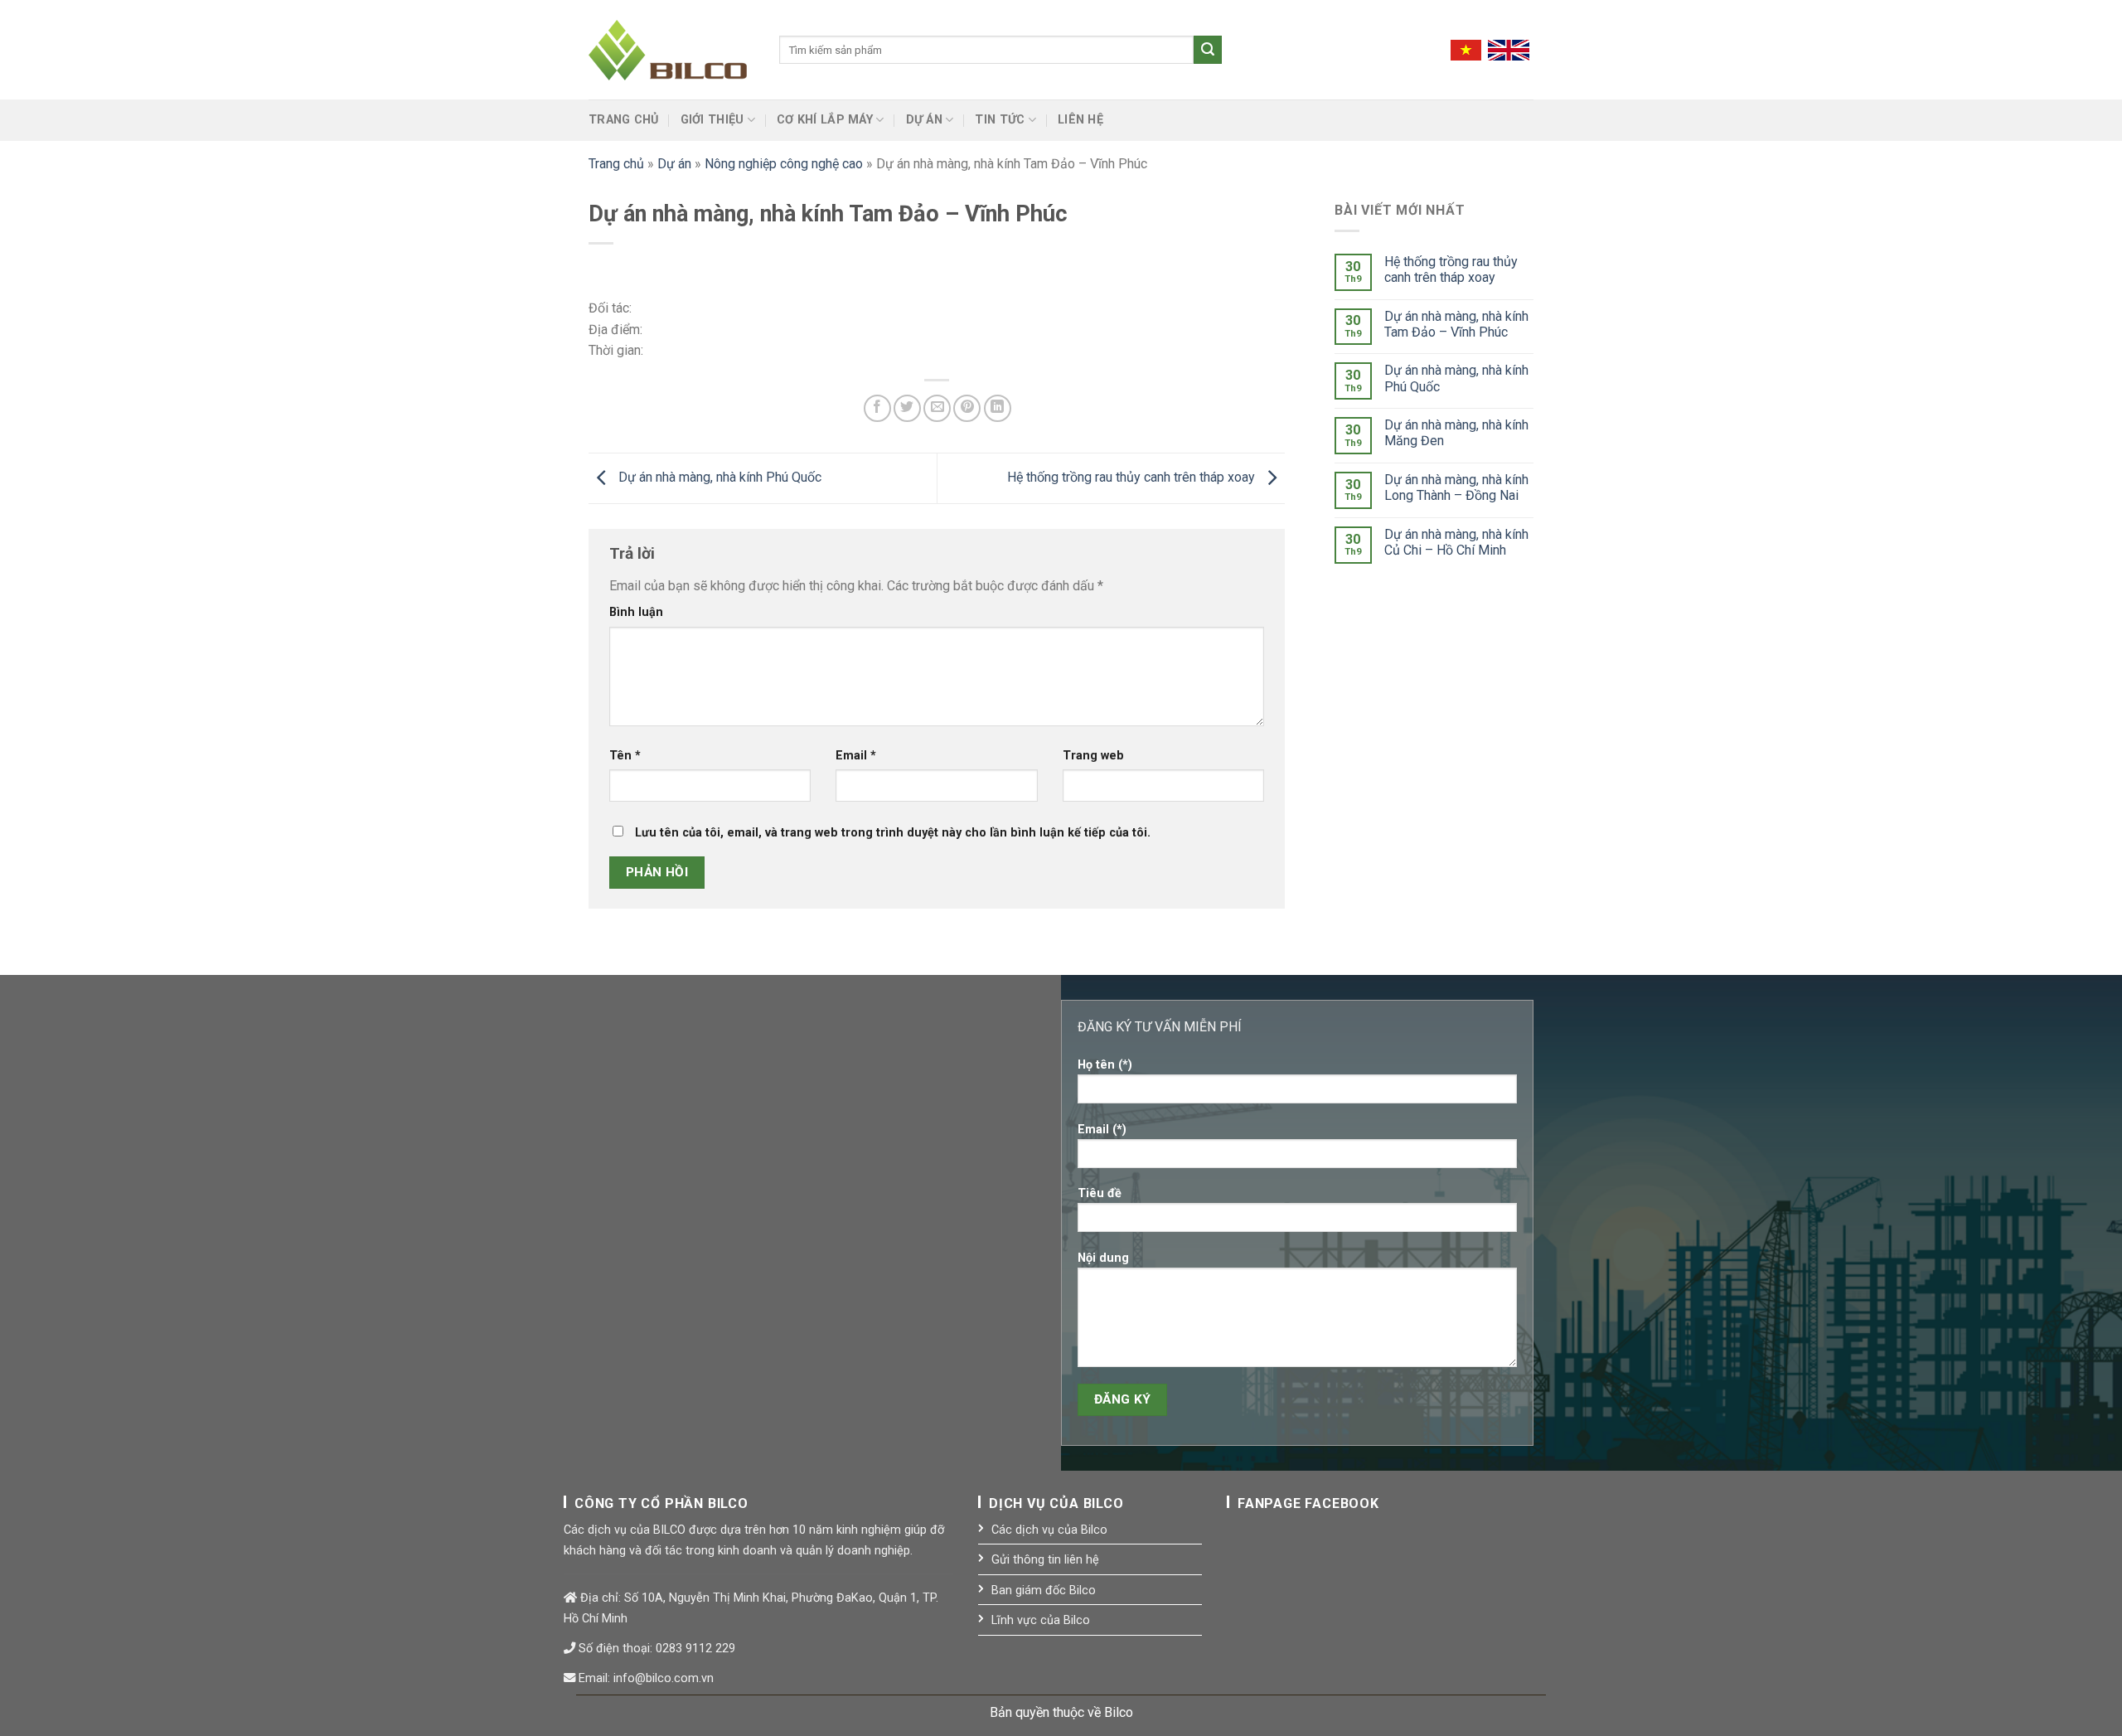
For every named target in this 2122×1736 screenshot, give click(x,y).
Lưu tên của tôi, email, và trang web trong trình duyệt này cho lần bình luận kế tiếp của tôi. (893, 833)
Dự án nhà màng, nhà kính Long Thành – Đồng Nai (1456, 487)
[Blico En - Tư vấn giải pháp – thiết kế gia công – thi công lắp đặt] (671, 50)
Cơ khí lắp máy (825, 120)
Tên (625, 756)
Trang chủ (624, 120)
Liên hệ (1080, 120)
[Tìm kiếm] (1208, 50)
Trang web (1093, 756)
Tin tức (1000, 120)
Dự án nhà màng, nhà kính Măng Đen (1456, 433)
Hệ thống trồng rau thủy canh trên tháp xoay (1133, 477)
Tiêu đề (1100, 1193)
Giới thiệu (712, 120)
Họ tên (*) (1105, 1065)
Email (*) (1102, 1130)
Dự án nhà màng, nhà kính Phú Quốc (718, 477)
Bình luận (636, 612)
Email (856, 756)
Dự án (924, 120)
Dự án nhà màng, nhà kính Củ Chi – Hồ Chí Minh (1456, 542)
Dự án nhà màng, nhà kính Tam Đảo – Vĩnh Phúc (1456, 324)
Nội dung (1103, 1258)
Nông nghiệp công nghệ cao (784, 164)
